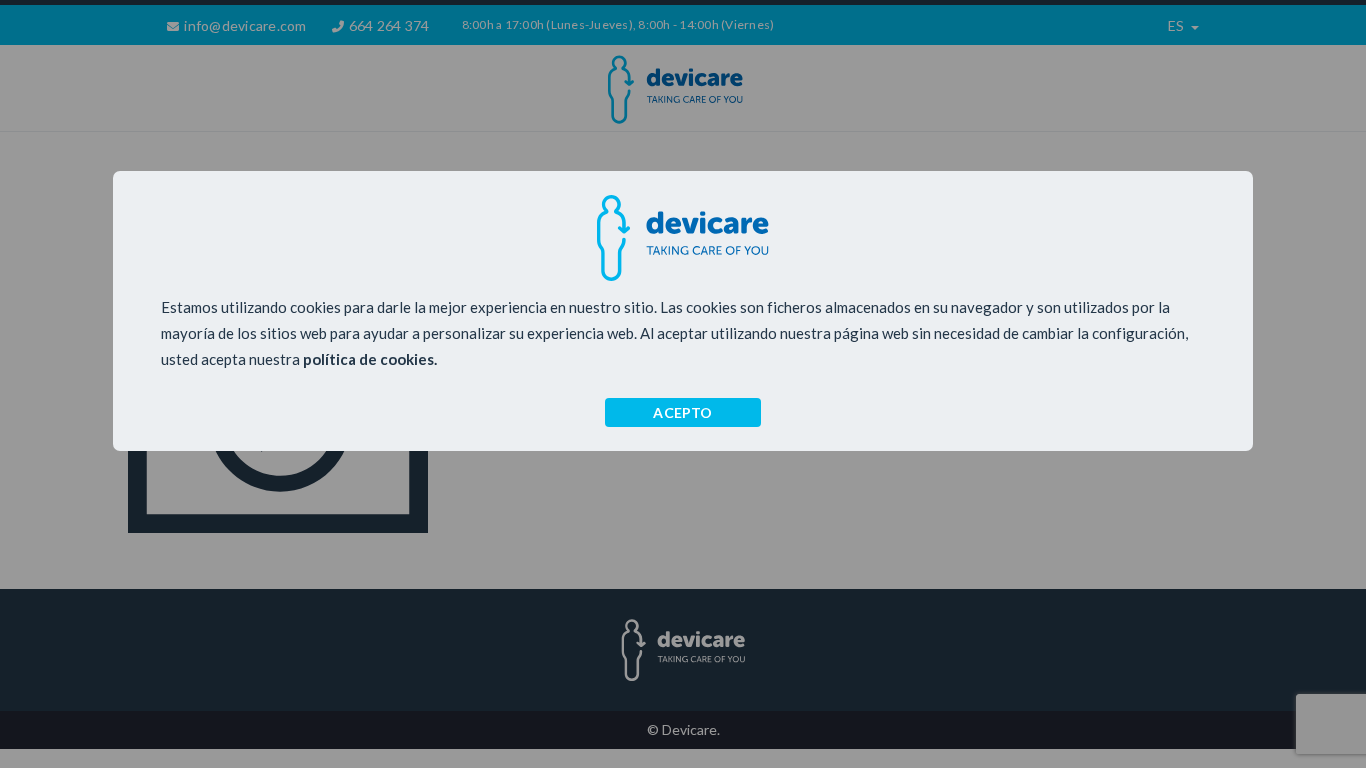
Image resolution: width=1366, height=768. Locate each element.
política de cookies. (370, 359)
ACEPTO (682, 412)
